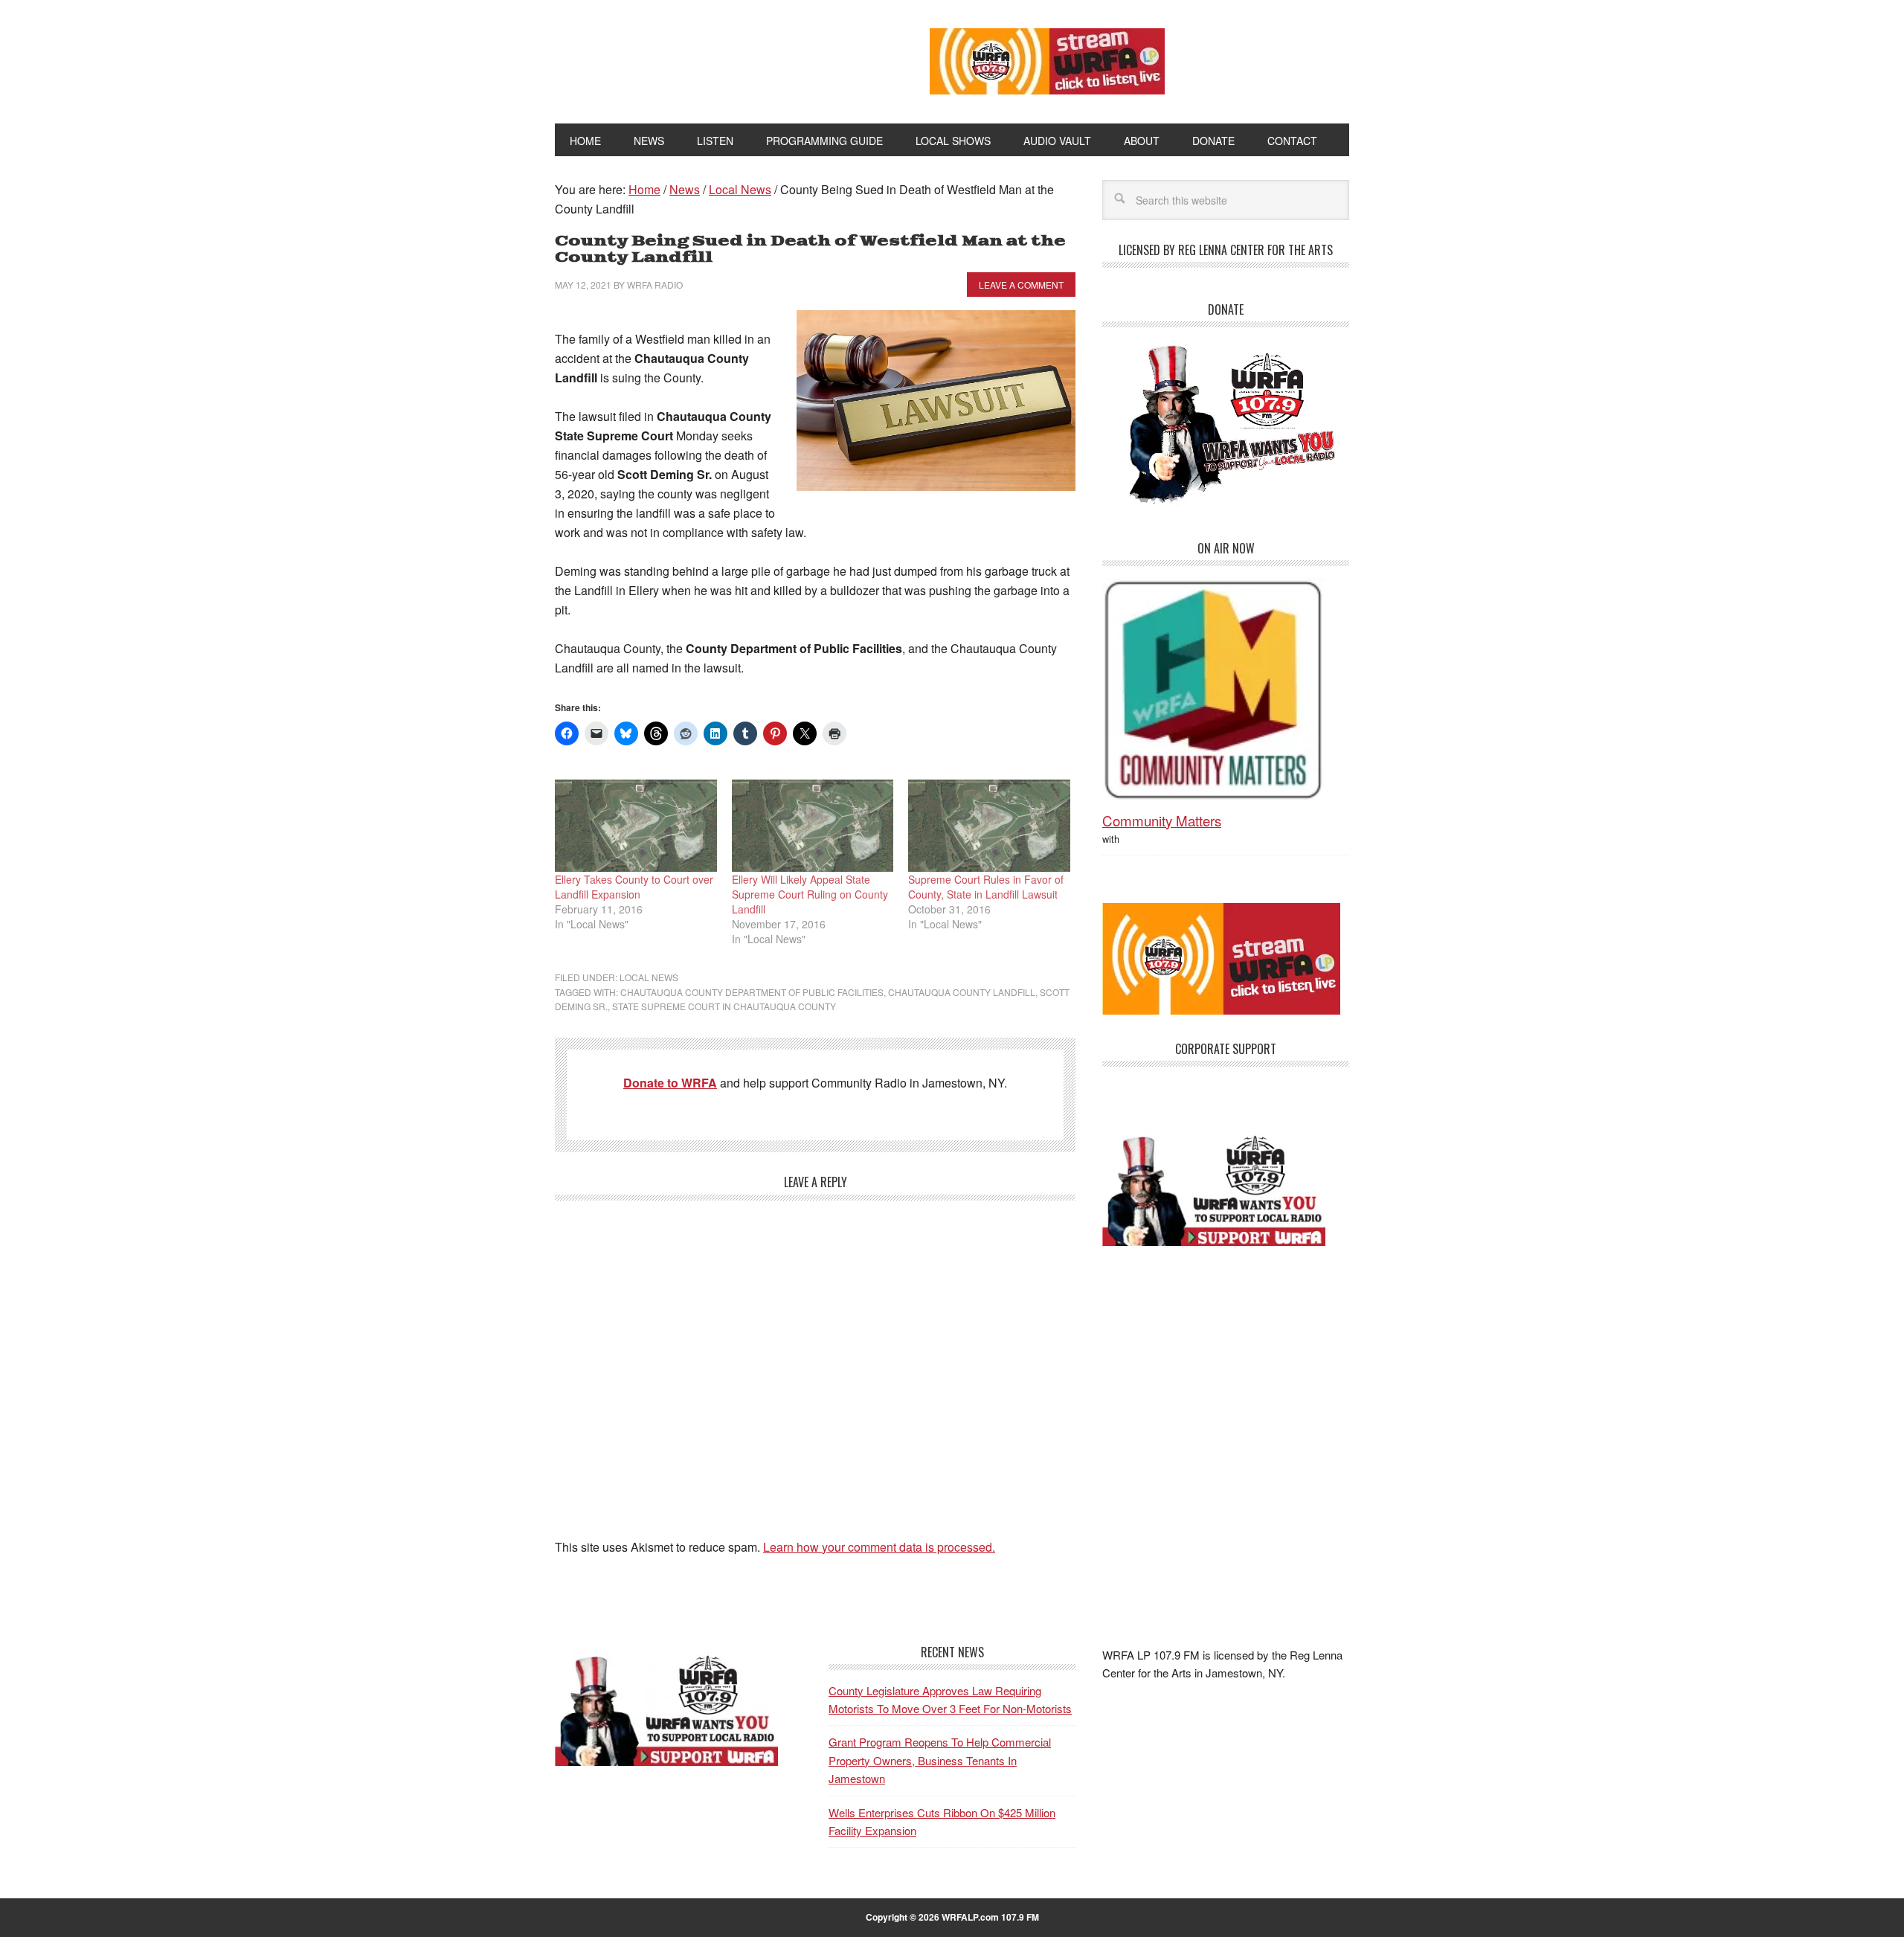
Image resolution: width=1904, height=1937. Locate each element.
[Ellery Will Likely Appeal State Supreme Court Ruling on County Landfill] (813, 826)
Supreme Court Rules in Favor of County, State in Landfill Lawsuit (986, 887)
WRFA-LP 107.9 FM (708, 58)
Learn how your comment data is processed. (879, 1547)
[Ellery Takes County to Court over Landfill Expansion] (636, 826)
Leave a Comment (1021, 285)
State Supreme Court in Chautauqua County (724, 1006)
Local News (649, 977)
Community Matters (1162, 820)
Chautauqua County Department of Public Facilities (752, 992)
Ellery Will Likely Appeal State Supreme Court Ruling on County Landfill (810, 894)
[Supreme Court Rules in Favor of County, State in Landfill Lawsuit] (989, 826)
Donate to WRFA (670, 1083)
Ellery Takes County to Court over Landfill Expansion (634, 887)
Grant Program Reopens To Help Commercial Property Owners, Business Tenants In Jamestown (940, 1760)
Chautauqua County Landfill (962, 992)
